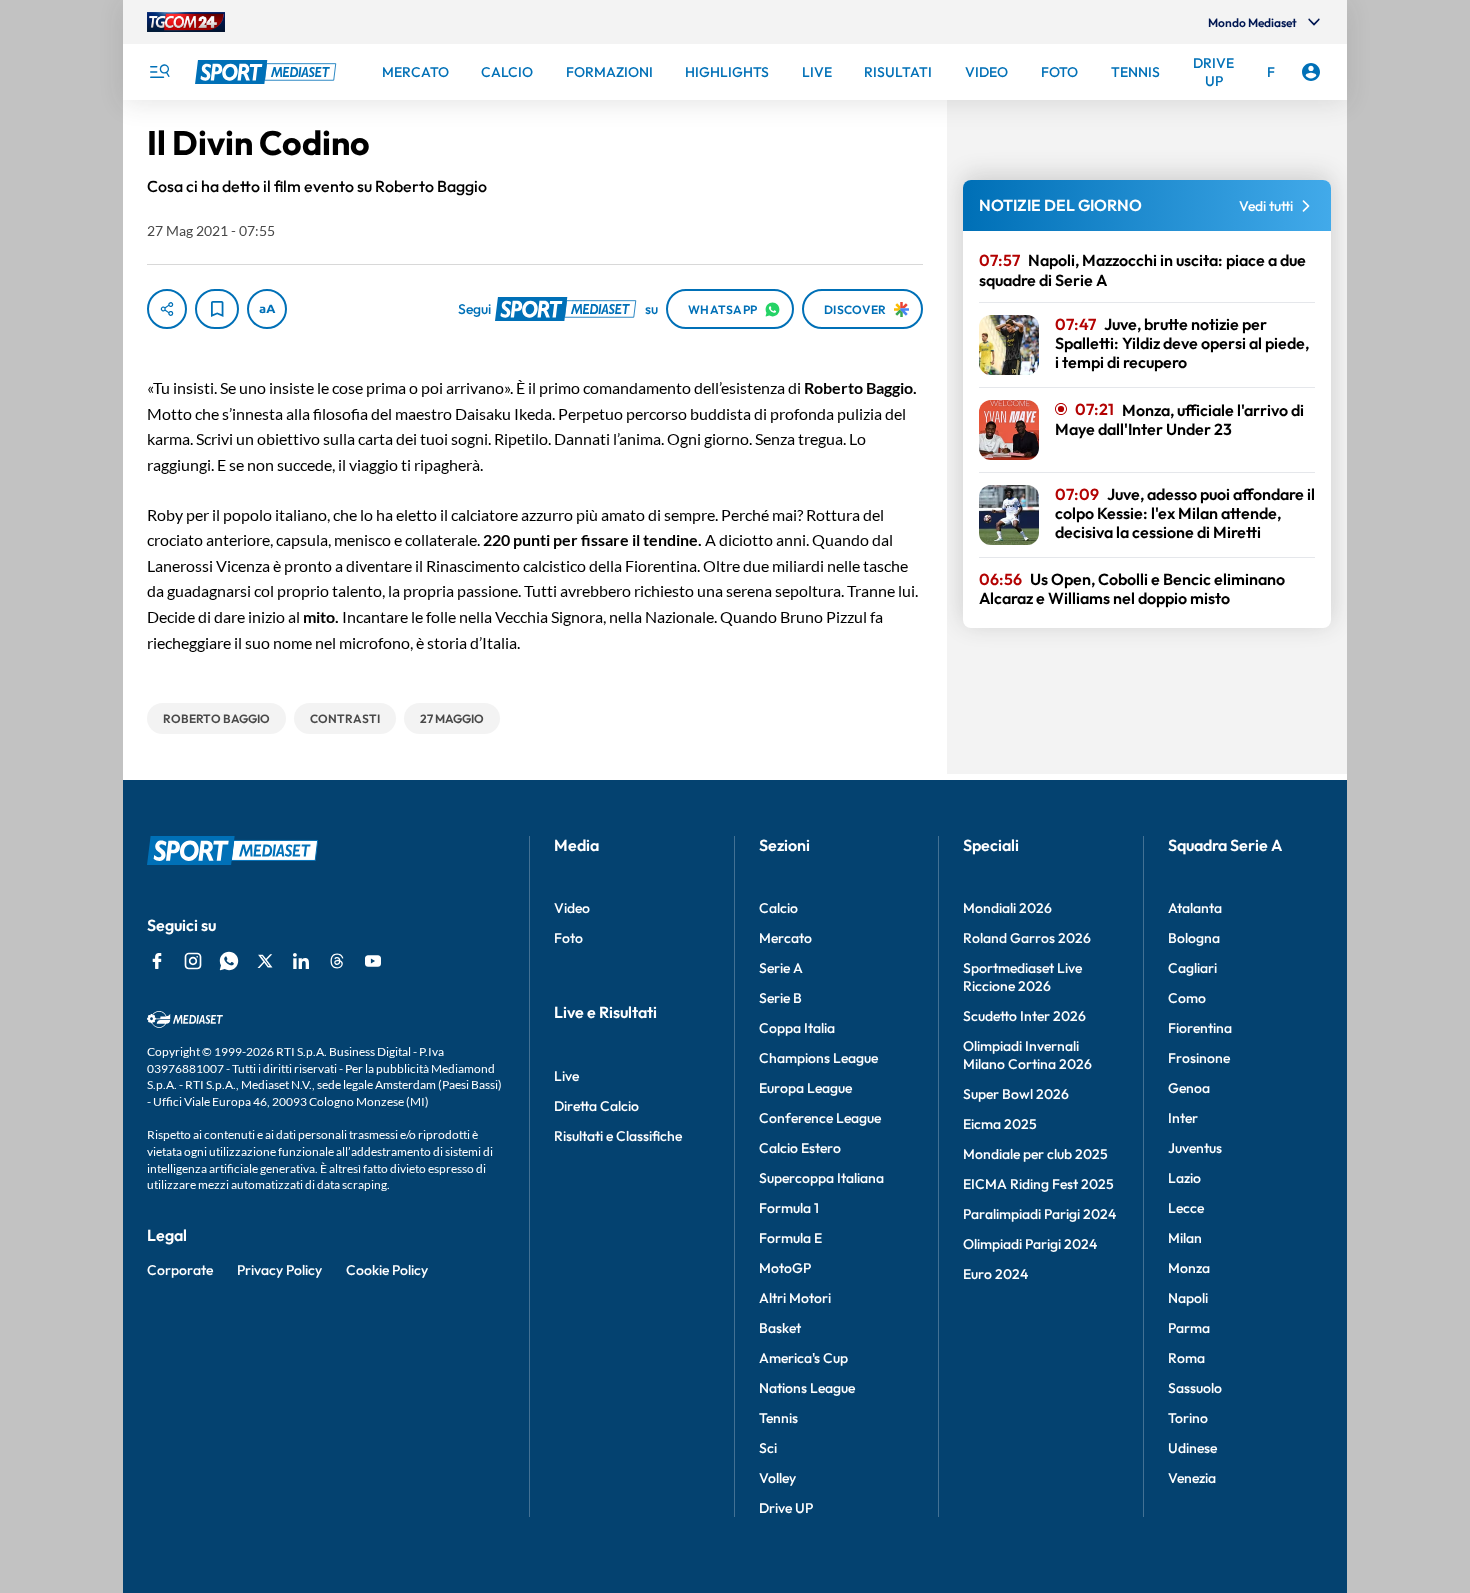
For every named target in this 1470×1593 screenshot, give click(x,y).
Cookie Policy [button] (387, 1270)
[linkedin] (301, 961)
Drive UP (786, 1508)
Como (1187, 998)
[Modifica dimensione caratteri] (267, 309)
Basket (780, 1328)
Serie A (781, 968)
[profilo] (1311, 72)
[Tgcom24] (186, 22)
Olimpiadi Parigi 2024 (1030, 1244)
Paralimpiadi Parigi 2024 (1039, 1214)
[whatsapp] (229, 961)
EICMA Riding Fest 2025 (1038, 1184)
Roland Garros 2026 (1027, 938)
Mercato (785, 938)
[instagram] (193, 961)
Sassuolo (1195, 1388)
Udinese (1192, 1448)
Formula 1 (789, 1208)
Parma (1189, 1328)
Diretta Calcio (596, 1106)
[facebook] (157, 961)
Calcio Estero (800, 1148)
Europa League (805, 1088)
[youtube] (373, 961)
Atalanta (1195, 908)
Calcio (778, 908)
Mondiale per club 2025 (1035, 1154)
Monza (1189, 1268)
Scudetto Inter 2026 (1024, 1016)
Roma (1186, 1358)
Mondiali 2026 (1007, 908)
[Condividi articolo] (167, 309)
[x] (265, 961)
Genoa (1189, 1088)
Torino (1188, 1418)
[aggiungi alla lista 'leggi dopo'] (217, 309)
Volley (777, 1478)
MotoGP (785, 1268)
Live (566, 1076)
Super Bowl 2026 (1016, 1094)
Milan (1185, 1238)
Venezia (1192, 1478)
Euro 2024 (995, 1274)
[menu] (159, 72)
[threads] (337, 961)
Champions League (818, 1058)
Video (572, 908)
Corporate (180, 1270)
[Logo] (268, 72)
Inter (1183, 1118)
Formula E (790, 1238)
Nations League (807, 1388)
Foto (568, 938)
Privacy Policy (279, 1270)
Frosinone (1199, 1058)
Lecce (1186, 1208)
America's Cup (803, 1358)
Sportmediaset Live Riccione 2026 (1022, 977)
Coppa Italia (797, 1028)
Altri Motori (795, 1298)
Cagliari (1192, 968)
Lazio (1184, 1178)
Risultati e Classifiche (618, 1136)
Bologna (1194, 938)
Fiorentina (1200, 1028)
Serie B (780, 998)
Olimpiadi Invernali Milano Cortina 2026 (1027, 1055)
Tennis (778, 1418)
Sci (768, 1448)
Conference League (820, 1118)
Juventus (1195, 1148)
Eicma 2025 (1000, 1124)
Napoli (1188, 1298)
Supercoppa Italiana (821, 1178)
